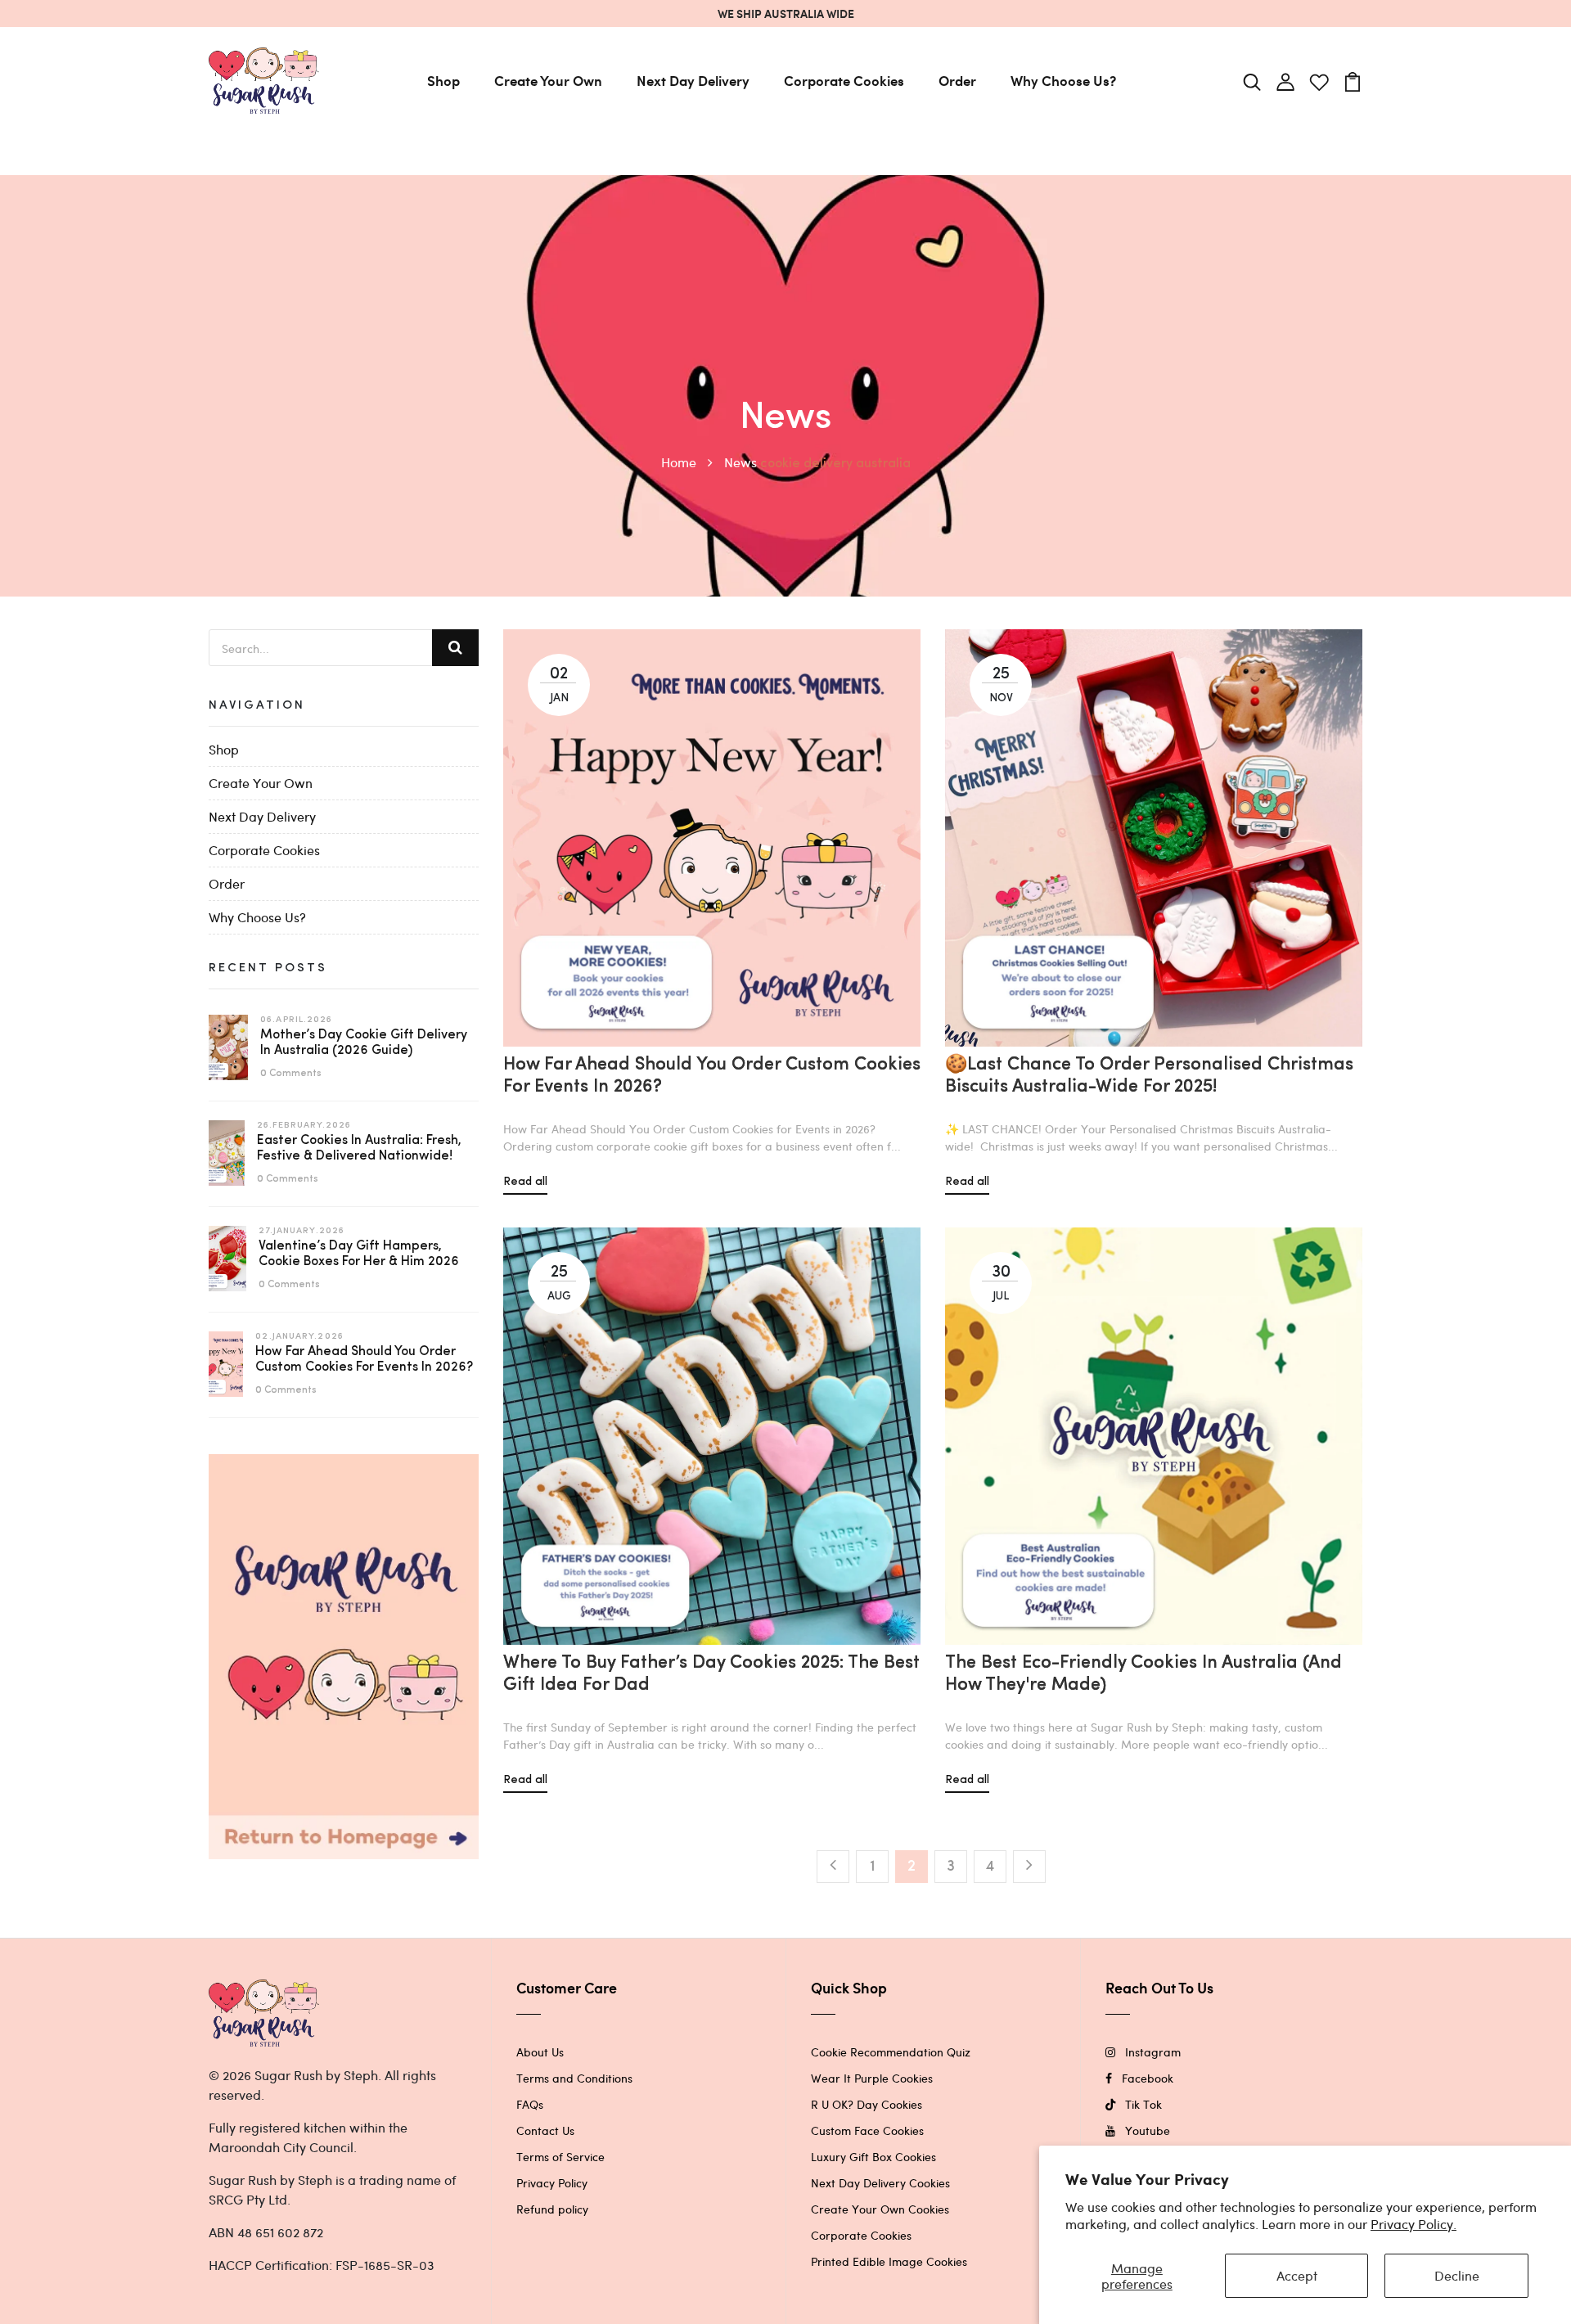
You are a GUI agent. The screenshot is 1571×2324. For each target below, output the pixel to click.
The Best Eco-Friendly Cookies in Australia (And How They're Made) (1143, 1674)
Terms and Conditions (574, 2078)
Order (957, 80)
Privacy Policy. (1413, 2224)
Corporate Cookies (844, 80)
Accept (1297, 2275)
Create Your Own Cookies (880, 2209)
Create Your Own (548, 80)
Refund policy (552, 2209)
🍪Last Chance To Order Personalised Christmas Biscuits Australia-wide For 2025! (1149, 1076)
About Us (540, 2052)
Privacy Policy (552, 2183)
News (740, 462)
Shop (443, 80)
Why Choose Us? (1063, 80)
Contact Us (545, 2130)
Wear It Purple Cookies (872, 2078)
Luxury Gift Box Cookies (873, 2157)
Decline (1457, 2275)
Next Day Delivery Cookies (880, 2183)
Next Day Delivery (693, 80)
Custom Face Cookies (867, 2130)
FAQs (530, 2104)
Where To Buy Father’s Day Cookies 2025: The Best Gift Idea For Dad (711, 1674)
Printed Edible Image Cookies (889, 2261)
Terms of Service (560, 2157)
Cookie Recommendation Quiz (891, 2052)
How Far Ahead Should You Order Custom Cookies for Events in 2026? (712, 1076)
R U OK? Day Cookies (867, 2104)
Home (680, 462)
